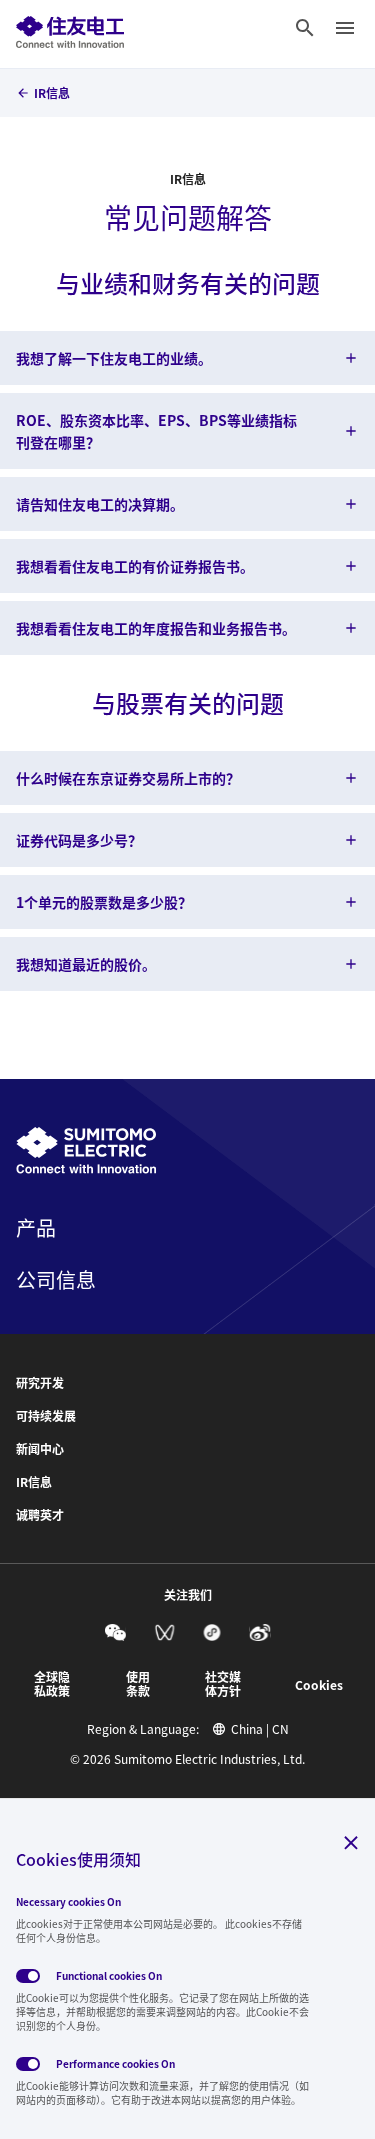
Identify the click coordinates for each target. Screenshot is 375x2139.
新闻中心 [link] (40, 1449)
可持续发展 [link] (46, 1416)
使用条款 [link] (138, 1684)
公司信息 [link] (56, 1280)
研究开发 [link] (40, 1383)
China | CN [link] (260, 1729)
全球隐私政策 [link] (52, 1684)
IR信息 (188, 179)
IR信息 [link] (52, 92)
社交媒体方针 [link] (223, 1684)
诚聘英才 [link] (40, 1515)
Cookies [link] (319, 1685)
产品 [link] (36, 1228)
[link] (70, 28)
